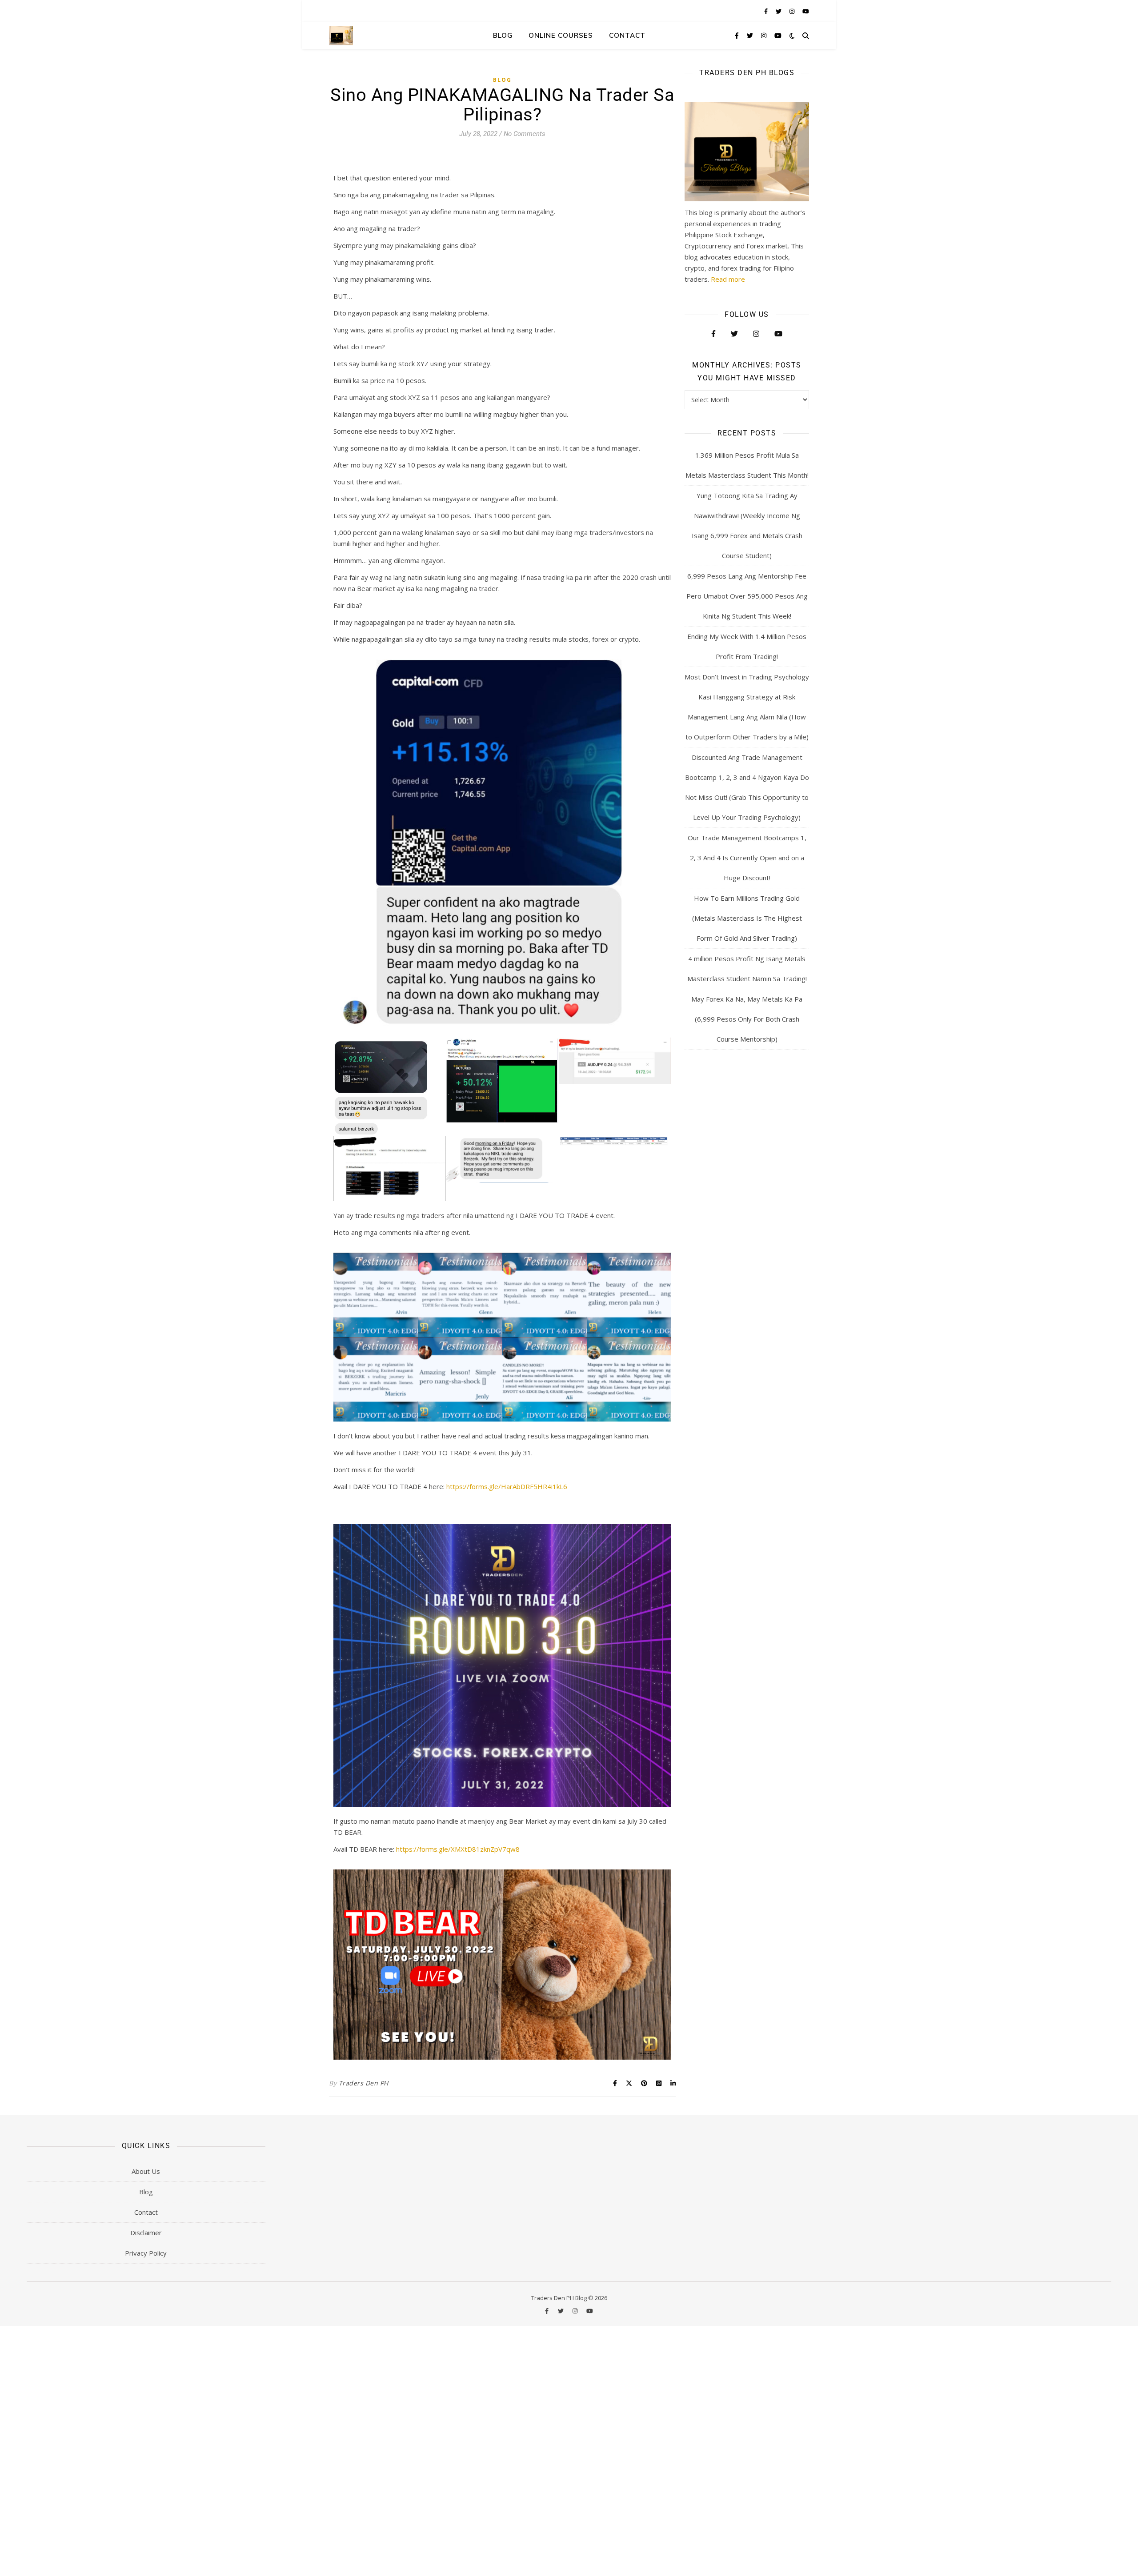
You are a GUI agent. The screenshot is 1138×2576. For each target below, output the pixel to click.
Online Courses (561, 35)
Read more (728, 279)
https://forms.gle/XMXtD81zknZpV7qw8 (458, 1849)
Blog (503, 35)
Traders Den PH (364, 2083)
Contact (627, 35)
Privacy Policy (146, 2253)
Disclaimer (146, 2233)
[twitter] (779, 11)
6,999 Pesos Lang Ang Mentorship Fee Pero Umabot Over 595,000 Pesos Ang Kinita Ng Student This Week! (747, 596)
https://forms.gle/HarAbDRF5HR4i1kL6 (507, 1486)
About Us (146, 2171)
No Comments (525, 134)
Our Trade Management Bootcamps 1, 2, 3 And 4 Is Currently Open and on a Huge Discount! (747, 858)
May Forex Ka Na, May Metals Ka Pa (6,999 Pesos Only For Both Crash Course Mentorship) (747, 1019)
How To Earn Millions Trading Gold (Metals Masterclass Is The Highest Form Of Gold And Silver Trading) (747, 918)
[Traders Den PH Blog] (341, 35)
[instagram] (793, 11)
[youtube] (806, 11)
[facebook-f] (767, 11)
